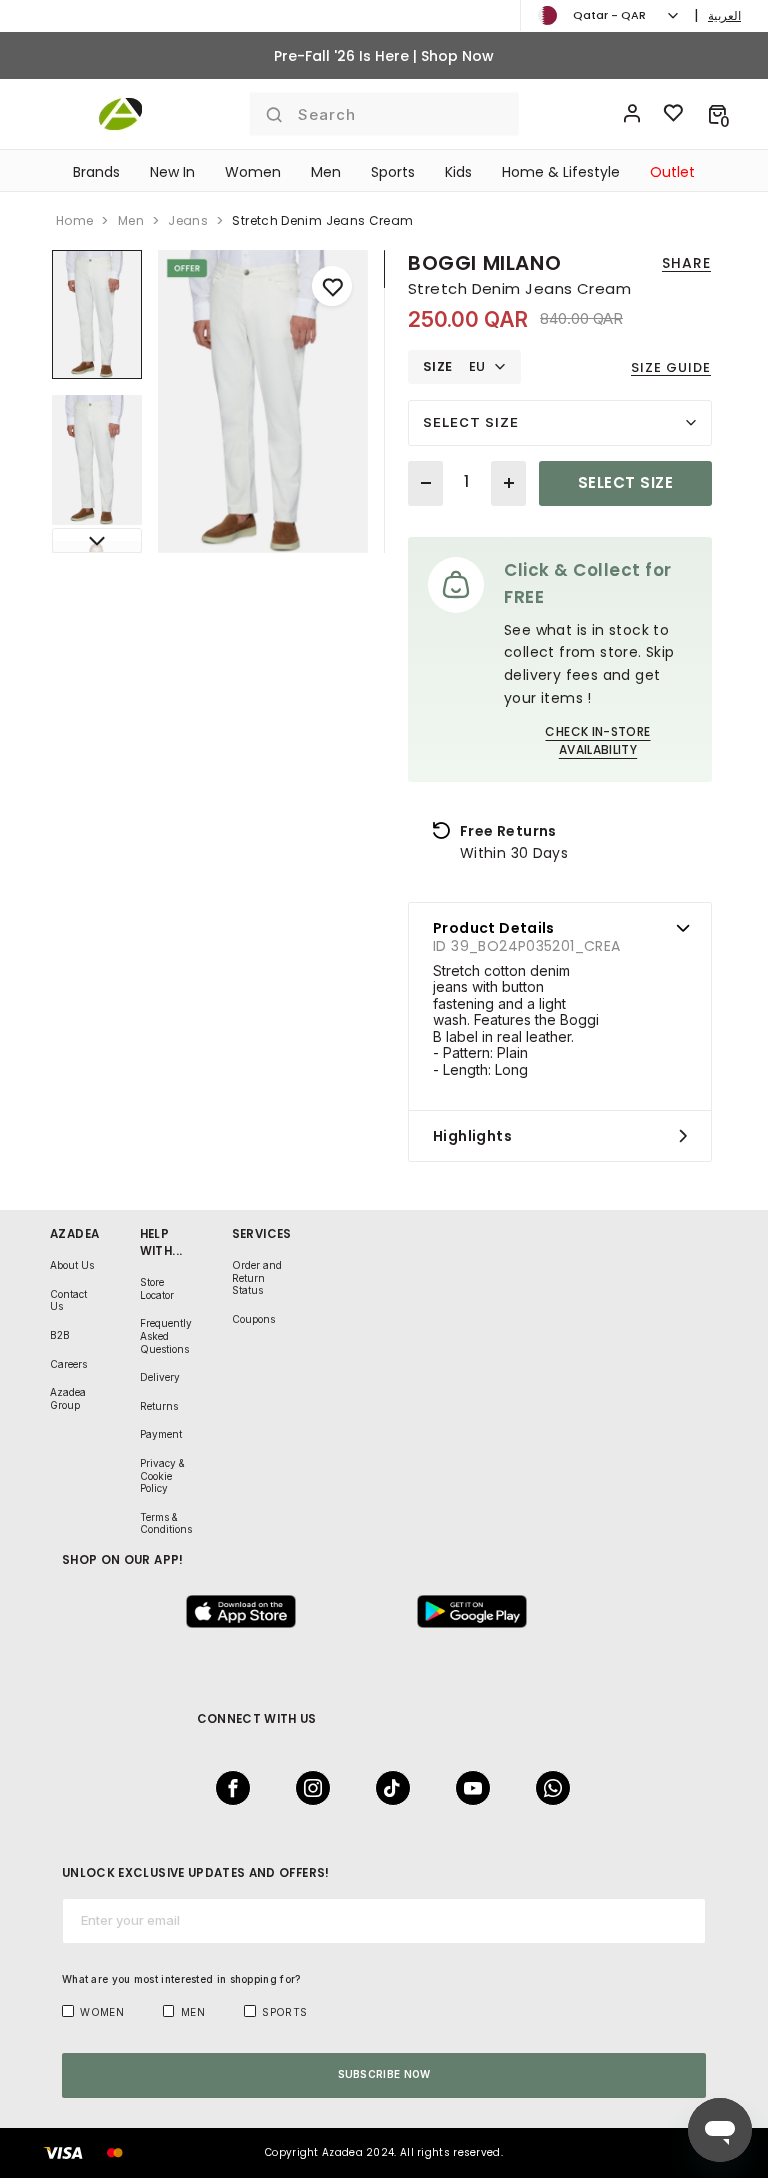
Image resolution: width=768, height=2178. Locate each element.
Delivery (160, 1377)
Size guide (671, 367)
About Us (72, 1265)
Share (686, 263)
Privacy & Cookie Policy (162, 1475)
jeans (188, 220)
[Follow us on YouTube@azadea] (467, 1788)
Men (326, 172)
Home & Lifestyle (561, 172)
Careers (68, 1364)
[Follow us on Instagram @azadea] (307, 1788)
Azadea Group (68, 1398)
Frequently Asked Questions (166, 1335)
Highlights (472, 1136)
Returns (159, 1406)
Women (253, 172)
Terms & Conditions (166, 1523)
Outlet (672, 172)
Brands (96, 172)
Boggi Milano (484, 263)
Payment (161, 1434)
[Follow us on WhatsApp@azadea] (547, 1788)
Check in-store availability (597, 740)
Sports (393, 172)
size (438, 367)
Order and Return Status (257, 1277)
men (131, 220)
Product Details (494, 928)
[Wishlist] (674, 114)
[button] (717, 114)
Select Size (471, 422)
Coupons (253, 1319)
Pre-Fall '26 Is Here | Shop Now (384, 56)
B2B (60, 1335)
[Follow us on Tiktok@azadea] (387, 1788)
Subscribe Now (384, 2074)
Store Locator (157, 1288)
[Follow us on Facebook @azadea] (227, 1788)
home (74, 220)
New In (172, 172)
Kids (458, 172)
